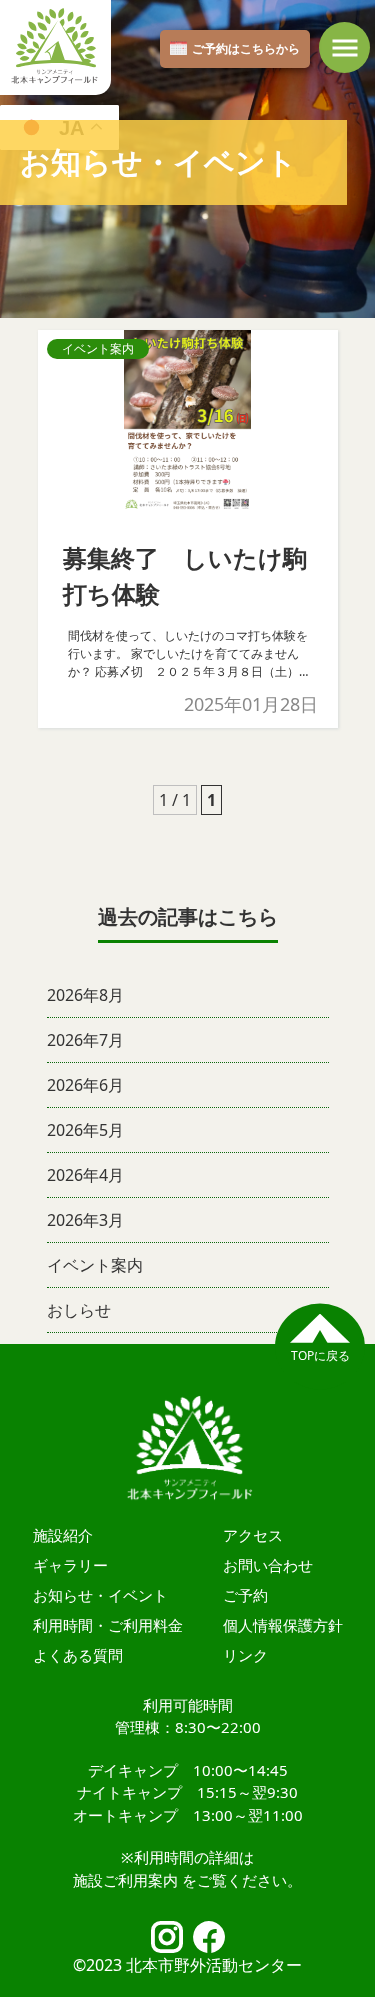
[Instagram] (167, 1937)
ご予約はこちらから (246, 48)
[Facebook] (209, 1937)
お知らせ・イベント (100, 1595)
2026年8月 (85, 995)
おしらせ (79, 1310)
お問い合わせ (268, 1565)
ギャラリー (70, 1565)
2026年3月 (85, 1220)
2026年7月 (85, 1040)
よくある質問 (78, 1655)
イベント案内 (95, 1265)
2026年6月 (85, 1085)
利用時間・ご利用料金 (108, 1625)
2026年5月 (85, 1130)
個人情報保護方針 (283, 1625)
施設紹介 (63, 1535)
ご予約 (245, 1595)
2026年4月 (85, 1175)
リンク (245, 1655)
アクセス (253, 1535)
